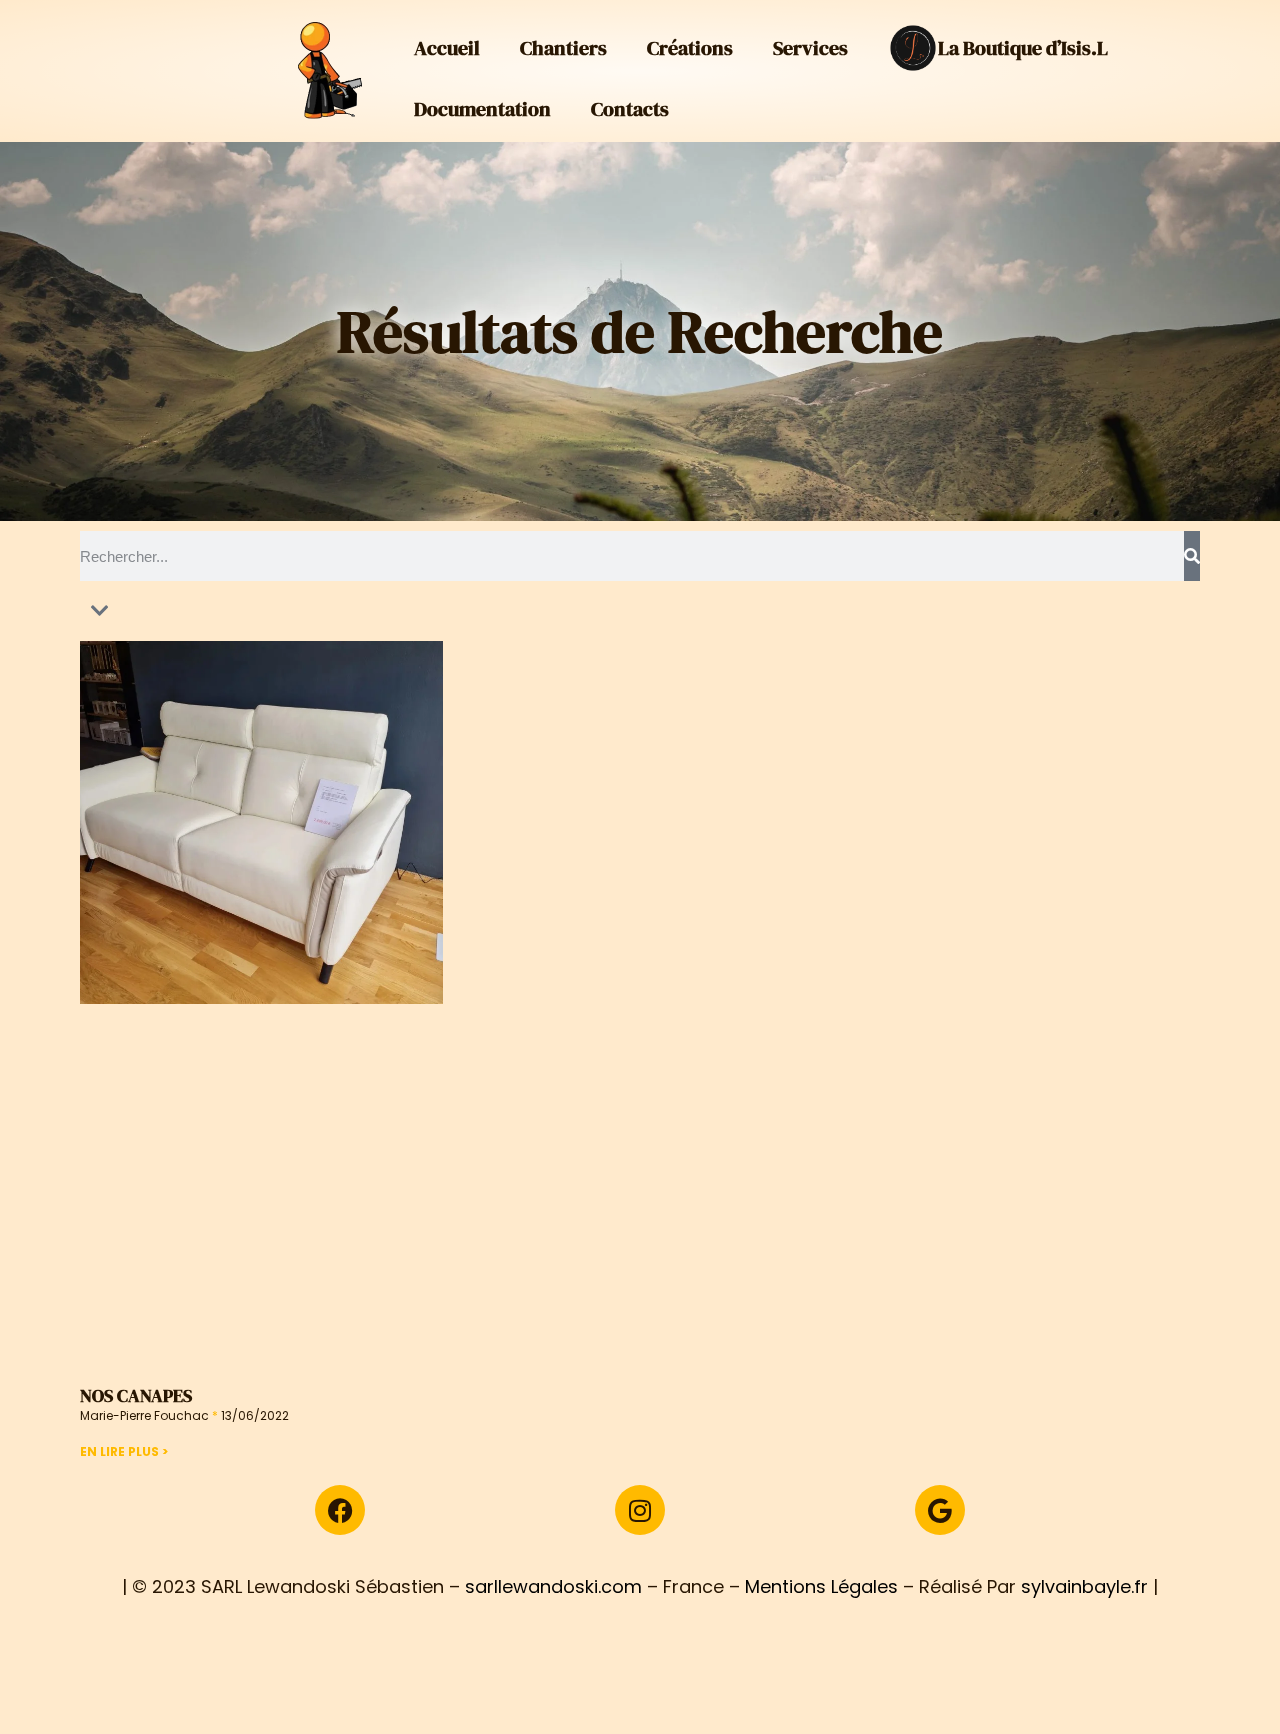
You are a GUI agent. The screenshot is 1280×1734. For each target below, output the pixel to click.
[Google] (940, 1510)
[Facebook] (340, 1510)
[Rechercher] (1192, 556)
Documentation (482, 109)
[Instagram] (640, 1510)
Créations (690, 48)
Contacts (630, 109)
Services (810, 48)
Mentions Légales (821, 1586)
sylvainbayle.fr (1084, 1586)
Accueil (447, 48)
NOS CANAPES (136, 1395)
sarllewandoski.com (553, 1586)
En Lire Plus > (124, 1451)
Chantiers (563, 48)
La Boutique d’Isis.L (1023, 48)
